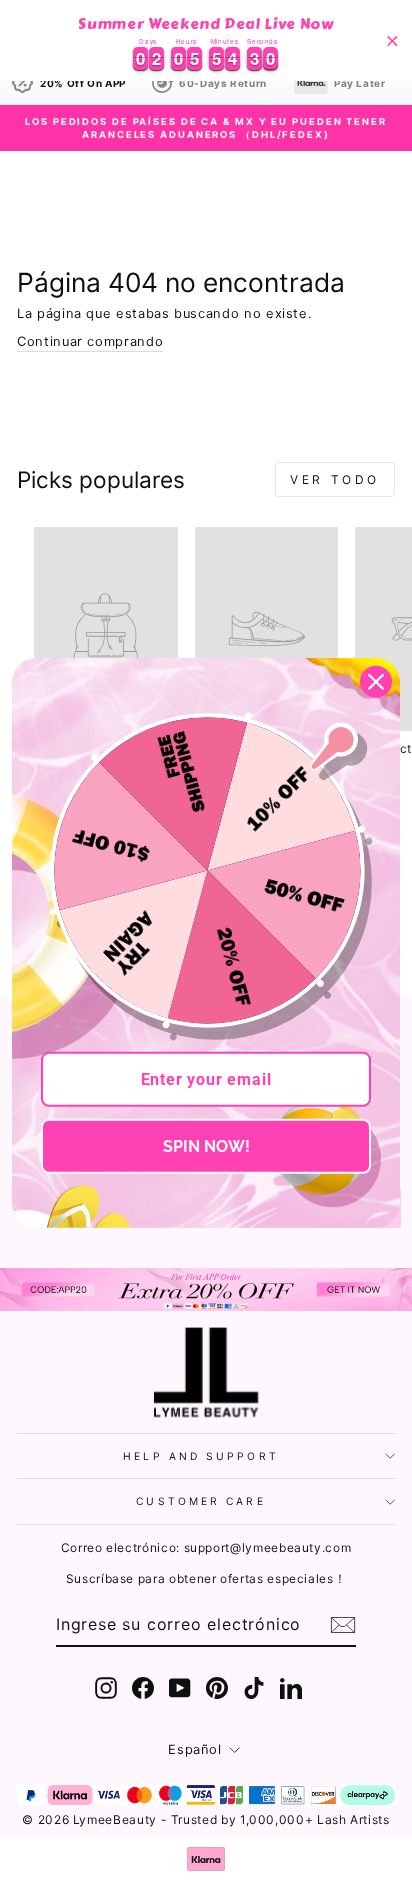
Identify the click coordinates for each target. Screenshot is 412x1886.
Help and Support (200, 1456)
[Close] (376, 682)
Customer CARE (200, 1501)
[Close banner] (392, 40)
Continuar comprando (90, 341)
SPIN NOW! (206, 1146)
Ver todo (335, 479)
